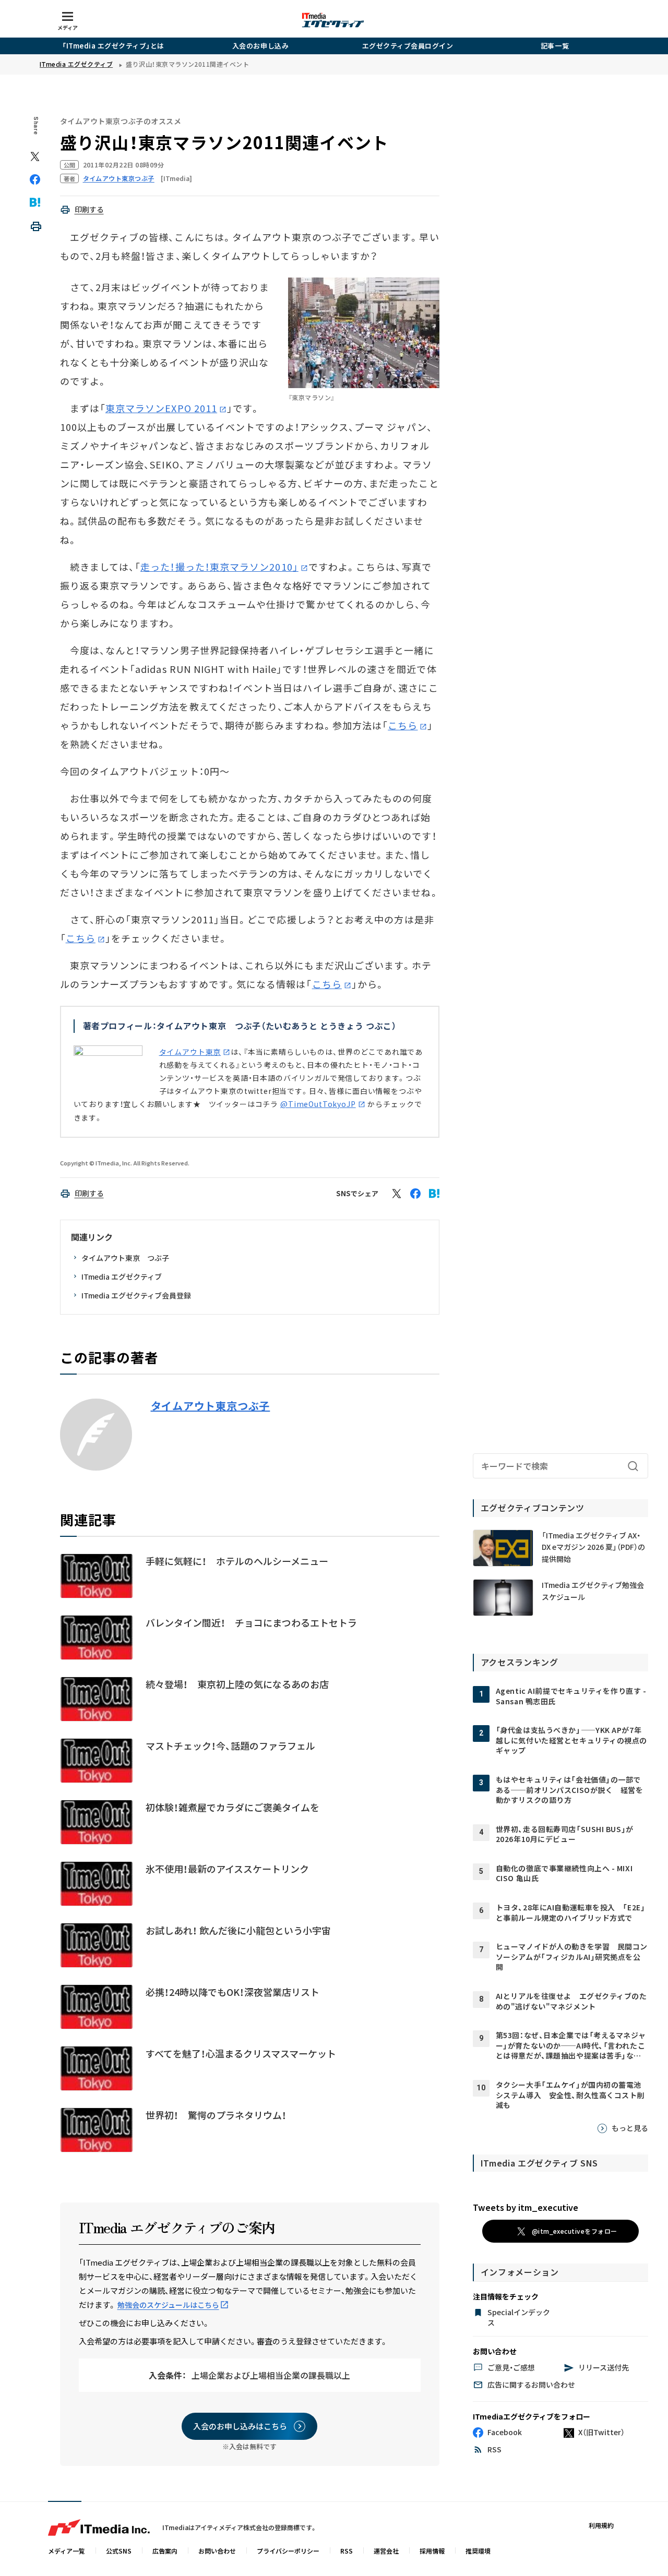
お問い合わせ (217, 2551)
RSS (347, 2551)
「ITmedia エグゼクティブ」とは (113, 46)
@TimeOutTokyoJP (318, 1104)
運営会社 (386, 2551)
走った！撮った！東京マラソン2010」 (219, 567)
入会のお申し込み (260, 46)
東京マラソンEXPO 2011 (161, 408)
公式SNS (119, 2551)
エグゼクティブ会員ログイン (408, 46)
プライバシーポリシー (288, 2551)
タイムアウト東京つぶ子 (211, 1406)
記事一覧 (555, 46)
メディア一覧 (67, 2551)
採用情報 (432, 2551)
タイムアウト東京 (190, 1052)
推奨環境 (478, 2551)
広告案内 (165, 2551)
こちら (403, 725)
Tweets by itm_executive (526, 2207)
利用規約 (601, 2525)
